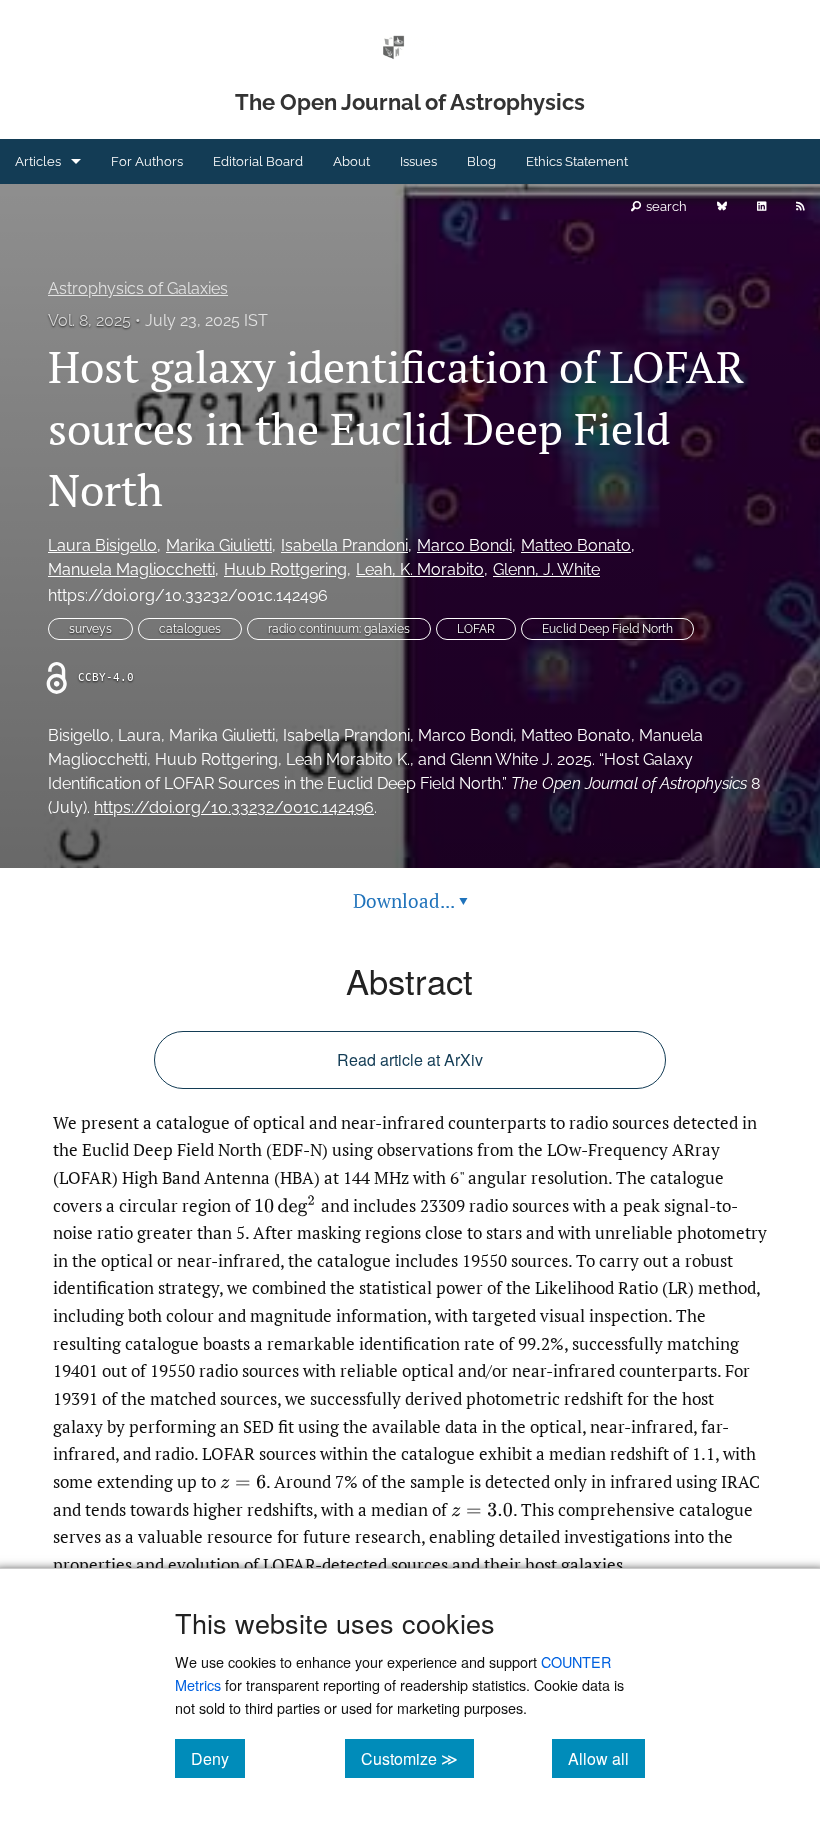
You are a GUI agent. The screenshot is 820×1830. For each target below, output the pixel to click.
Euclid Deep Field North (607, 629)
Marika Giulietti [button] (219, 545)
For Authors (147, 161)
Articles (38, 161)
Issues (418, 161)
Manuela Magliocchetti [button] (131, 569)
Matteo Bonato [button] (576, 545)
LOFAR (476, 629)
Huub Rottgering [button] (285, 569)
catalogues (190, 629)
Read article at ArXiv (410, 1059)
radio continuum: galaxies (339, 629)
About (351, 161)
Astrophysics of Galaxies (138, 288)
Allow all (606, 1758)
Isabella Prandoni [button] (344, 545)
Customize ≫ (417, 1758)
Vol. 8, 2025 (89, 320)
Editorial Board (258, 161)
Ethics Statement (577, 161)
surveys (90, 629)
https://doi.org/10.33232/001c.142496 (188, 595)
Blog (481, 161)
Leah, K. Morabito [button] (420, 569)
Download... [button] (410, 900)
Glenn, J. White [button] (546, 569)
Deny (218, 1758)
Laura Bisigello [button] (102, 545)
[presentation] (285, 1206)
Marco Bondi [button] (464, 545)
